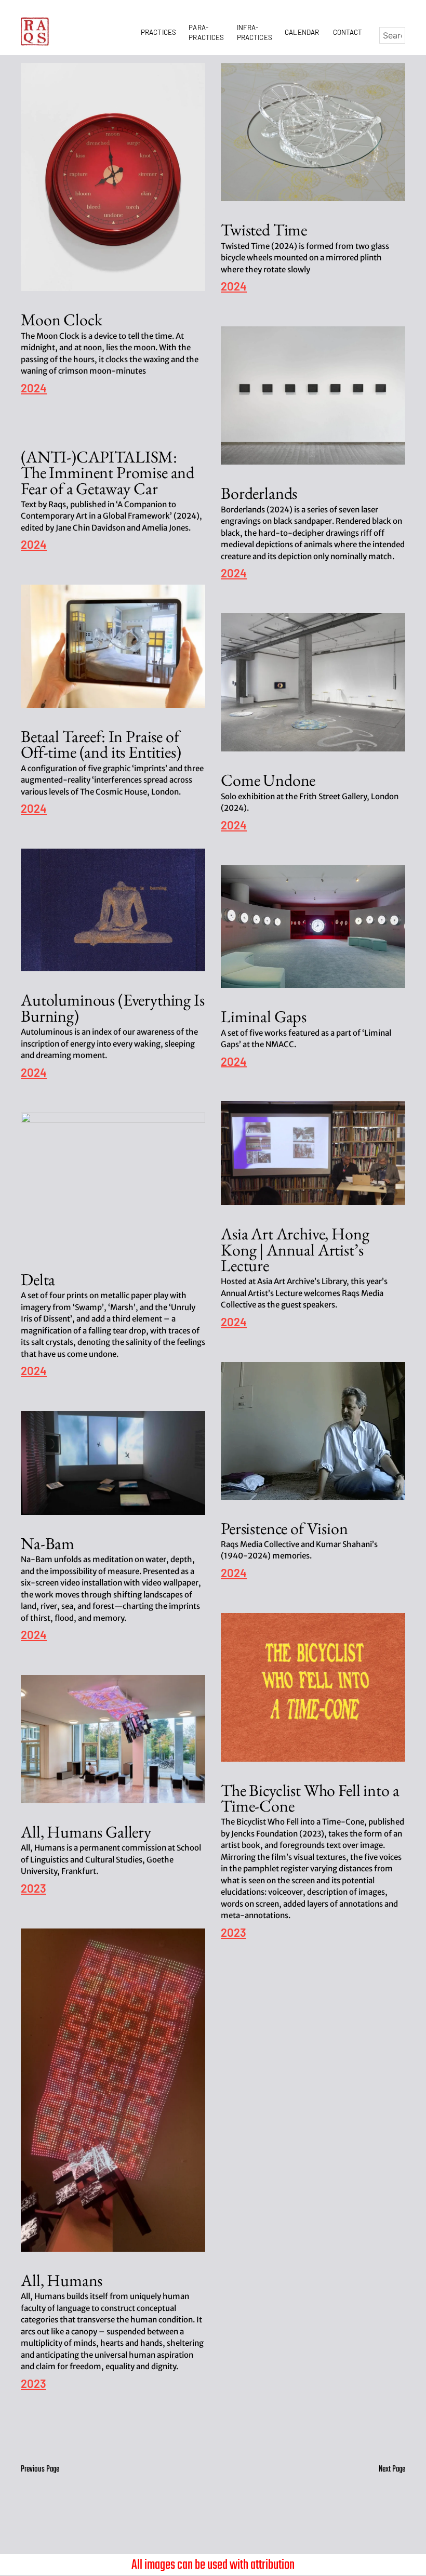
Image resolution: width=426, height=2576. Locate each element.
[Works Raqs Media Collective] (35, 31)
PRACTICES (160, 32)
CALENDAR (303, 32)
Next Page (392, 2469)
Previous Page (40, 2469)
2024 (34, 388)
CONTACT (348, 32)
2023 (234, 1933)
